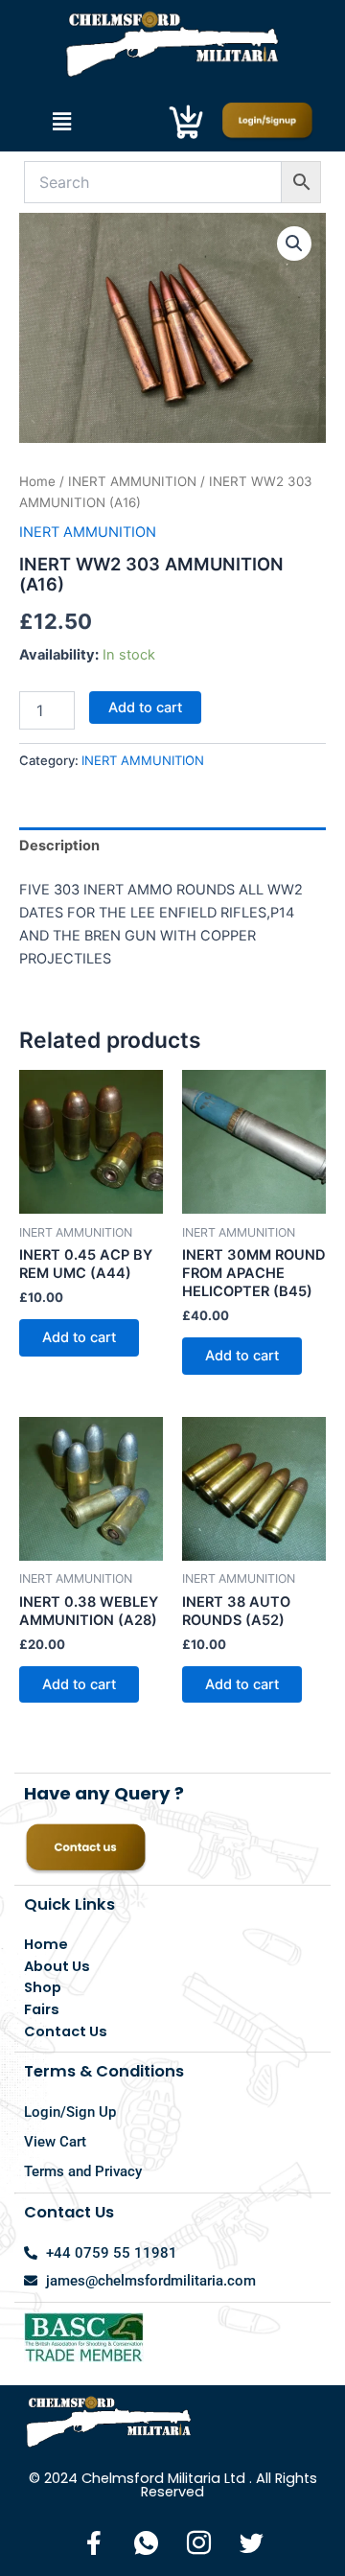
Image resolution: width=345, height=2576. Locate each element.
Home (37, 481)
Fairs (42, 2009)
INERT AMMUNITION (132, 481)
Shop (43, 1987)
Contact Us (66, 2031)
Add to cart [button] (79, 1337)
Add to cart (145, 708)
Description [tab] (59, 846)
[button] (61, 121)
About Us (57, 1966)
